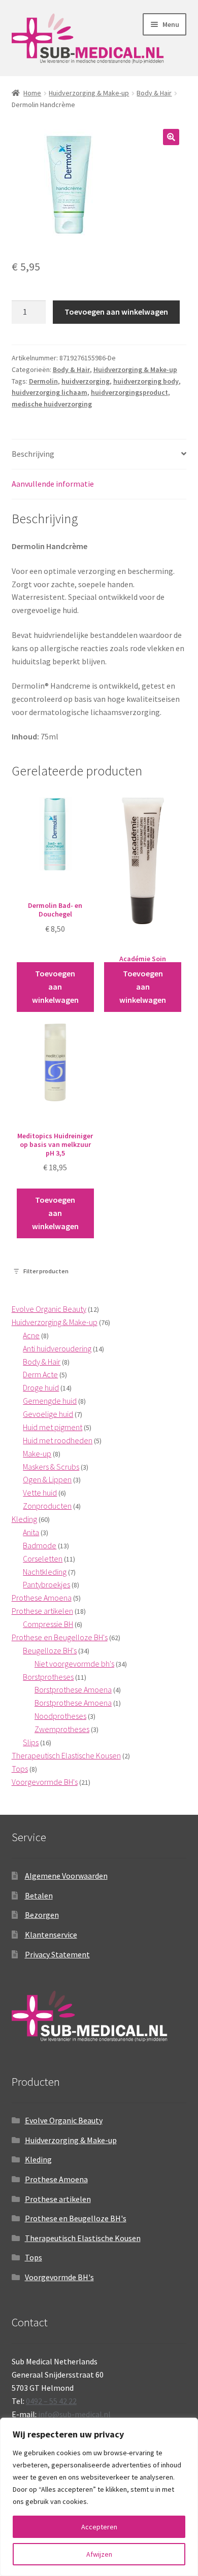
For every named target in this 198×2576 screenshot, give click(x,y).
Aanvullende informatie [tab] (53, 484)
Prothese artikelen (58, 2199)
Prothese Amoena (56, 2179)
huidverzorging (86, 381)
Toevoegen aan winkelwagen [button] (55, 987)
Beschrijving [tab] (33, 454)
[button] (171, 137)
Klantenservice (51, 1935)
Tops (34, 2257)
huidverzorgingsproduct (129, 392)
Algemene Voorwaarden (66, 1876)
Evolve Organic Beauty (64, 2120)
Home (32, 93)
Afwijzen (99, 2554)
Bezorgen (42, 1915)
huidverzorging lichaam (49, 392)
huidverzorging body (146, 381)
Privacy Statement (57, 1954)
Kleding (38, 2159)
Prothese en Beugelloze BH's (76, 2218)
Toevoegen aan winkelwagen (116, 312)
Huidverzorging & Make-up (89, 93)
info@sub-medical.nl (74, 2414)
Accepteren (99, 2527)
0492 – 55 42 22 (51, 2401)
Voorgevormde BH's (59, 2277)
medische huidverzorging (52, 404)
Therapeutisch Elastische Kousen (83, 2238)
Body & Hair (154, 93)
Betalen (39, 1895)
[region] (99, 2497)
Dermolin (43, 381)
